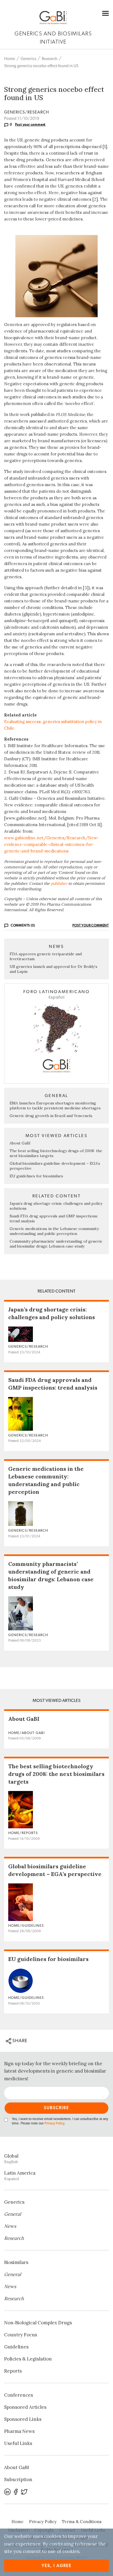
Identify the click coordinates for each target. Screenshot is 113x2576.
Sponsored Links (23, 2419)
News (10, 2226)
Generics (28, 59)
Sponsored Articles (25, 2407)
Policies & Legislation (28, 2359)
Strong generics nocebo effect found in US (41, 66)
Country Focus (21, 2335)
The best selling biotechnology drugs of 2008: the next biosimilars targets (56, 1774)
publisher (59, 883)
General (13, 2214)
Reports (13, 2371)
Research (50, 59)
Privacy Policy (54, 2123)
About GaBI (20, 1143)
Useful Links (18, 2443)
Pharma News (19, 2431)
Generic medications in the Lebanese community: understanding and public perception (54, 1231)
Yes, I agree (57, 2566)
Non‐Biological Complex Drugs (38, 2323)
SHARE (19, 2041)
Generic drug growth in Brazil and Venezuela (51, 1116)
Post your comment (30, 124)
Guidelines (16, 2347)
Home (10, 59)
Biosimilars (16, 2262)
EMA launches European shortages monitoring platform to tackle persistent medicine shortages (55, 1106)
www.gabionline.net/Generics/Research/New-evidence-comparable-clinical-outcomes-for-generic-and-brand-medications (52, 844)
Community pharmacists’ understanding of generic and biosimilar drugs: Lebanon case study (56, 1244)
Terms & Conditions (82, 2522)
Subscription (18, 2479)
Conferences (19, 2395)
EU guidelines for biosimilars (36, 1176)
